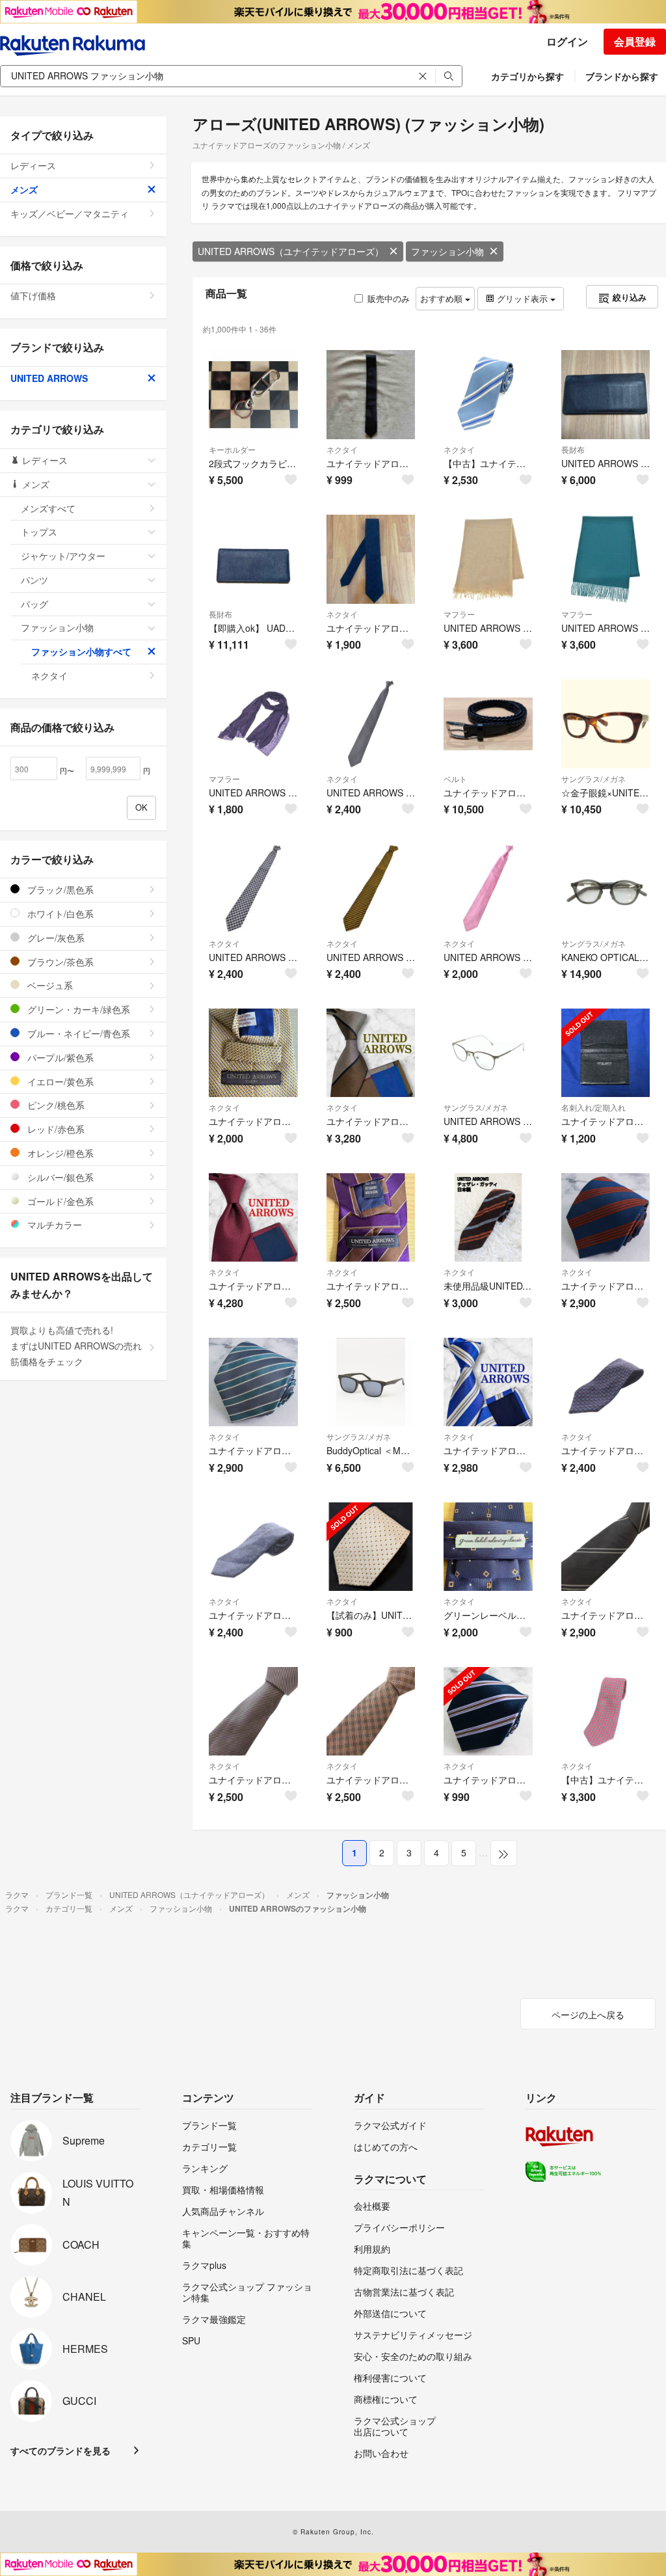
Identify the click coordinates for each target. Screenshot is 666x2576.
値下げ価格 (33, 295)
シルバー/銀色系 (59, 1177)
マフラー (459, 614)
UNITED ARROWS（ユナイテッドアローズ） (291, 251)
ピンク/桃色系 (55, 1105)
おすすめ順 (443, 298)
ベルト (455, 779)
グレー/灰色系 (55, 938)
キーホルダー (232, 449)
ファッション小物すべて (81, 651)
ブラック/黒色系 (59, 889)
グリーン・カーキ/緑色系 (77, 1009)
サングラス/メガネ (593, 779)
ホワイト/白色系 (59, 914)
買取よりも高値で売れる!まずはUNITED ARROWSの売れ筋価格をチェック (76, 1346)
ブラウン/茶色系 (59, 962)
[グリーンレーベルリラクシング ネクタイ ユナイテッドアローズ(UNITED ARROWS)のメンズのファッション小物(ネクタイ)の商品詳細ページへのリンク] (488, 1547)
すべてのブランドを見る (60, 2450)
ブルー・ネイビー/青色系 (77, 1033)
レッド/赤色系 (55, 1129)
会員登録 (635, 41)
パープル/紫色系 (59, 1057)
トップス (39, 532)
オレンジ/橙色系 (59, 1153)
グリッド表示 (522, 298)
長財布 (573, 449)
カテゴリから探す (527, 76)
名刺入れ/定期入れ (593, 1107)
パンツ (34, 580)
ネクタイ (342, 449)
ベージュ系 (49, 985)
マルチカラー (53, 1225)
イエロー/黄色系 (59, 1081)
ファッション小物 (447, 251)
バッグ (34, 604)
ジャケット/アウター (63, 556)
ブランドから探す (622, 76)
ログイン (567, 41)
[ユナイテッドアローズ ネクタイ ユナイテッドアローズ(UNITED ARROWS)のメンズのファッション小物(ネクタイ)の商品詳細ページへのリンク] (371, 559)
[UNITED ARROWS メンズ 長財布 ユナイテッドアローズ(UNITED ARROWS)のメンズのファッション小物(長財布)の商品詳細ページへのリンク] (606, 395)
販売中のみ (389, 298)
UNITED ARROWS (49, 378)
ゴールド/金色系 (59, 1201)
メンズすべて (48, 508)
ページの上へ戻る (588, 2014)
